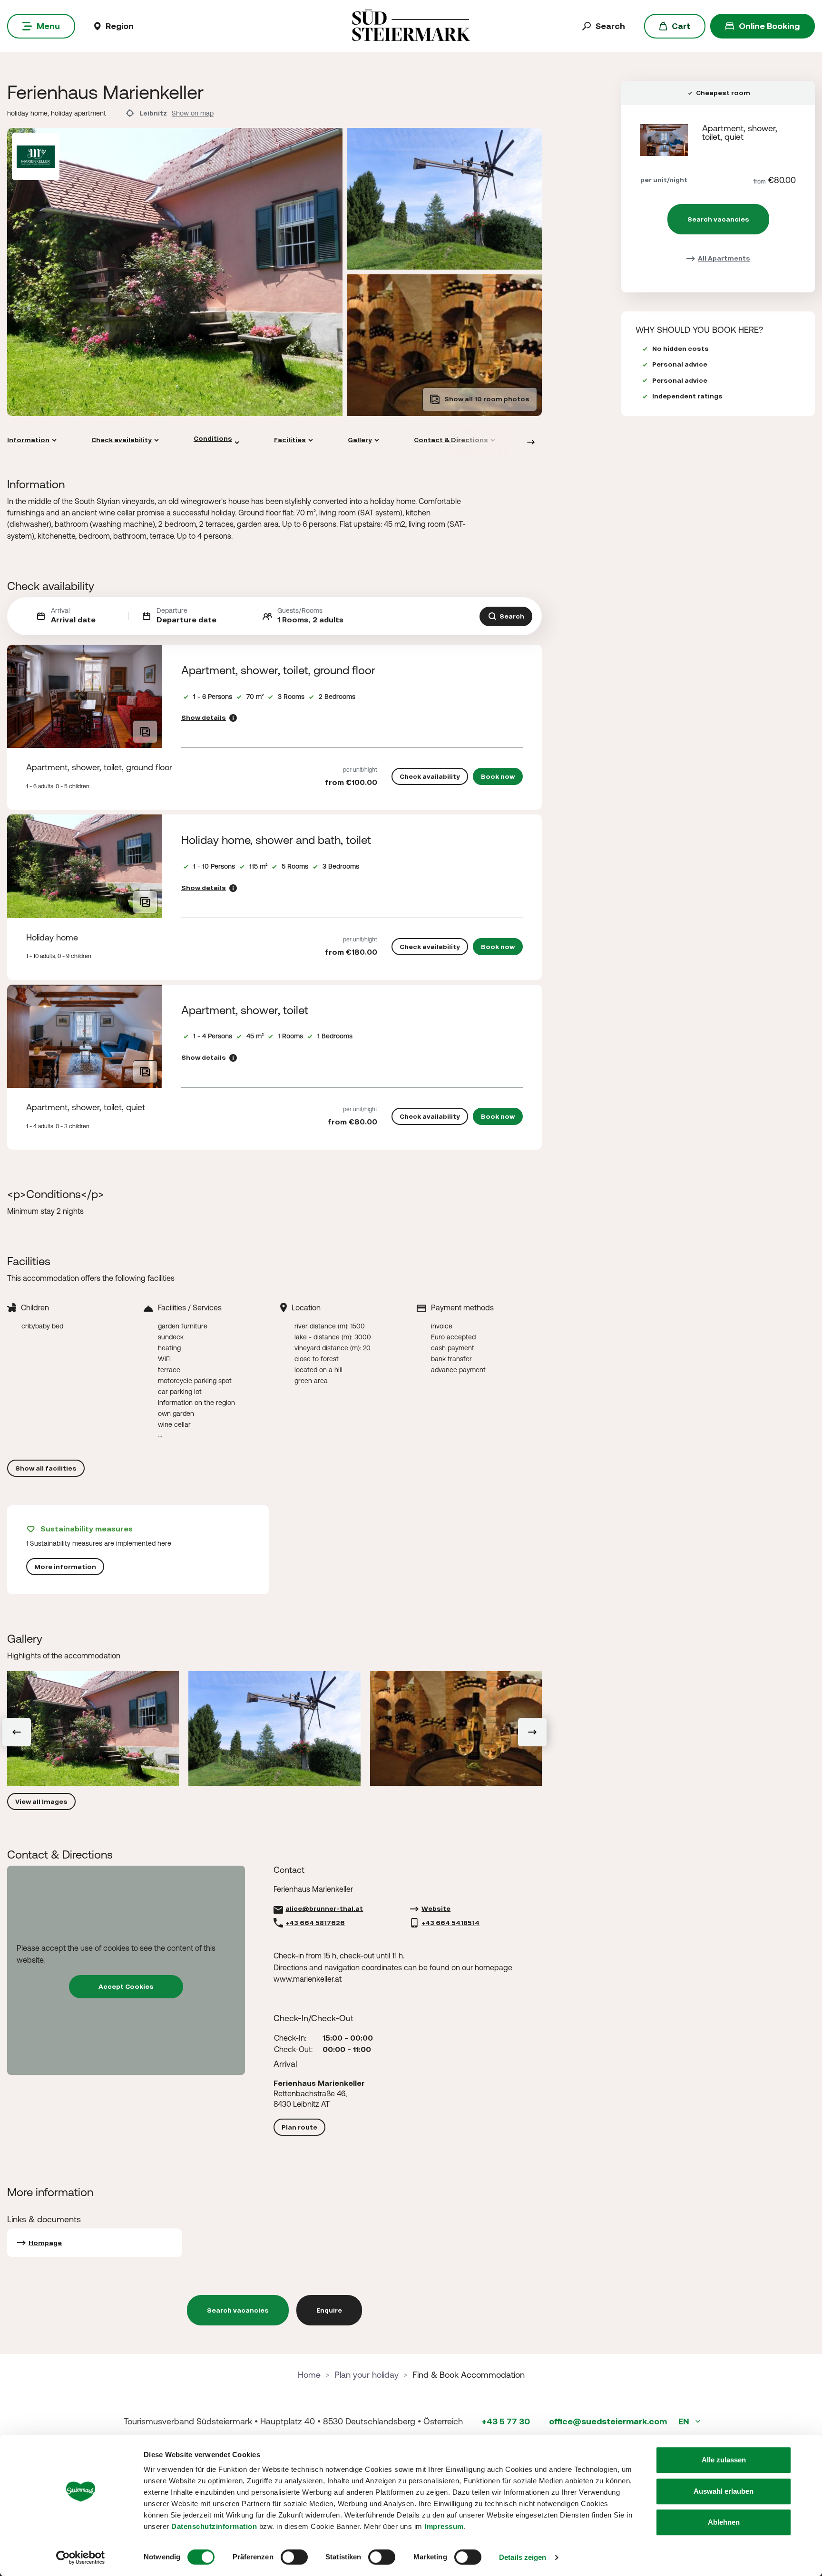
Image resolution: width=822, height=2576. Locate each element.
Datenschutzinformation (214, 2526)
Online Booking (769, 26)
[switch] (294, 2557)
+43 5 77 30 (506, 2421)
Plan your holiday (367, 2375)
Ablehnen (724, 2522)
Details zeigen (523, 2557)
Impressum (444, 2526)
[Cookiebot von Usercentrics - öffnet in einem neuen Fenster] (81, 2557)
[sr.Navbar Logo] (411, 25)
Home (309, 2375)
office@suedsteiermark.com (608, 2421)
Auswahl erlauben (724, 2491)
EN (685, 2421)
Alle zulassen (724, 2460)
